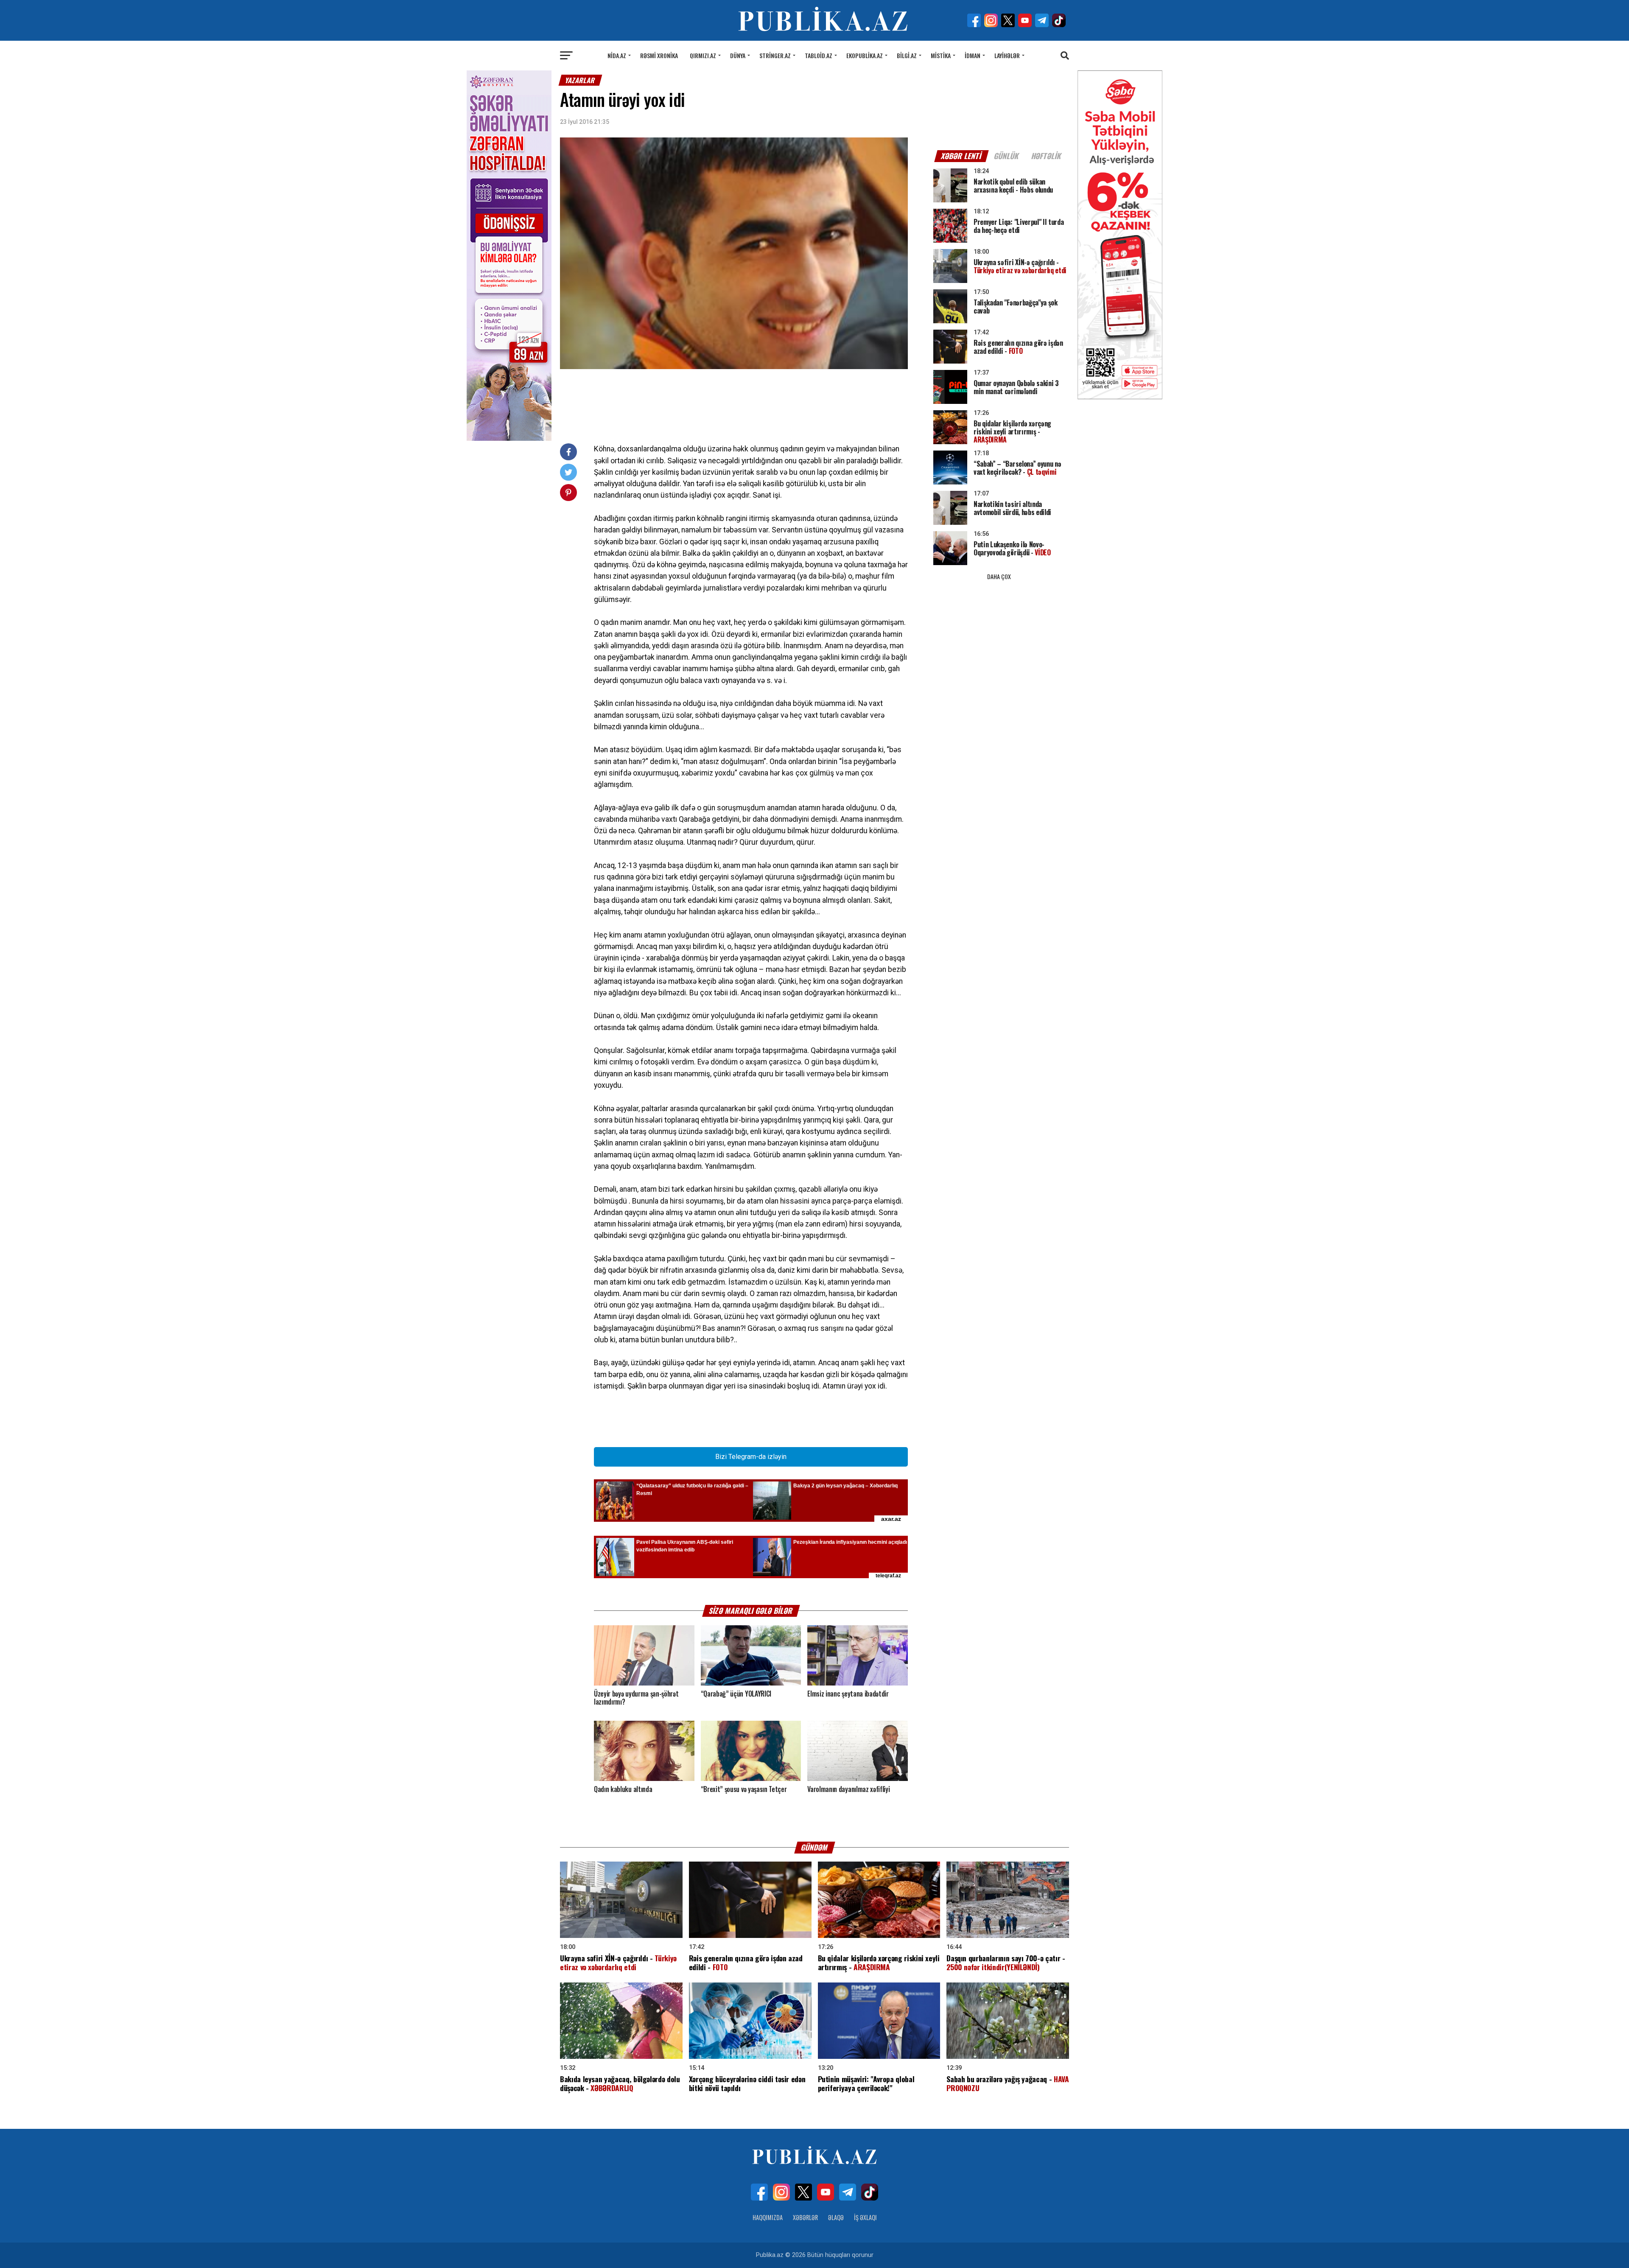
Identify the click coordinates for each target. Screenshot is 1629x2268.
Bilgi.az (907, 55)
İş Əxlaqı (865, 2217)
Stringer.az (775, 55)
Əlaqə (836, 2217)
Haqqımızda (768, 2217)
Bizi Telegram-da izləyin (751, 1457)
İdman (973, 55)
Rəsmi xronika (659, 55)
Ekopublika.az (865, 55)
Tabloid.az (819, 55)
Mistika (941, 55)
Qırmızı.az (703, 55)
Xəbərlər (805, 2217)
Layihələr (1007, 55)
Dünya (738, 55)
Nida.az (617, 55)
